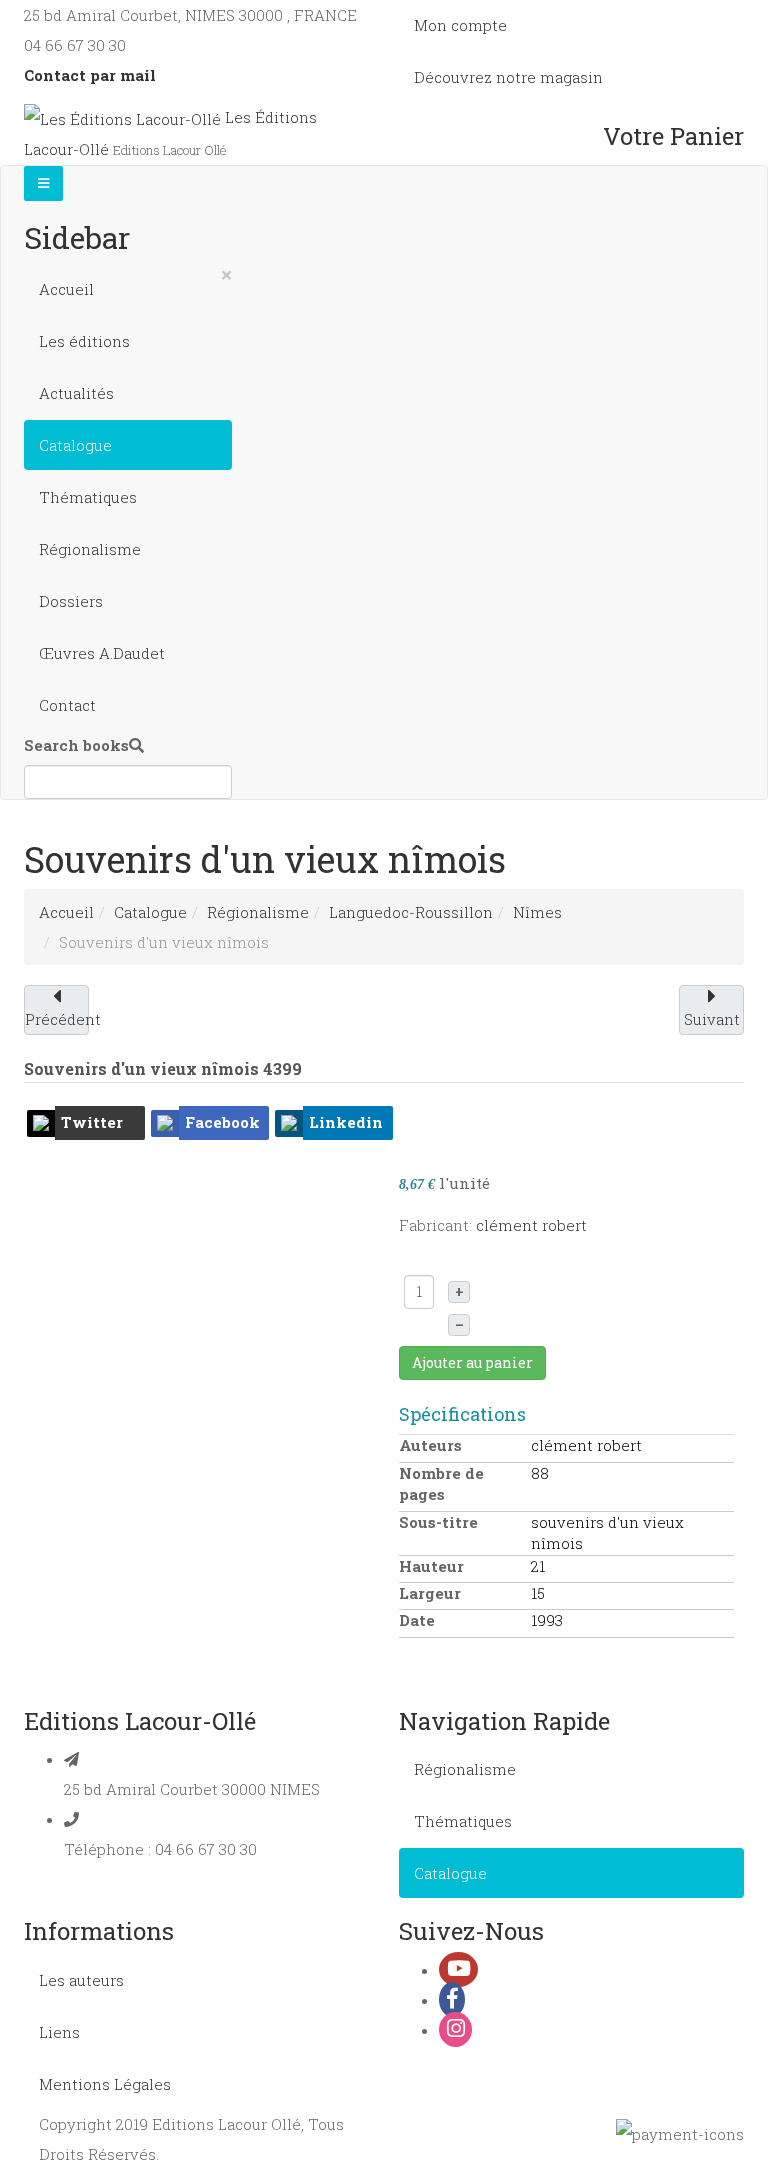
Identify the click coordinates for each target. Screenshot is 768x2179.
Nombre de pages (441, 1483)
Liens (59, 2032)
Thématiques (88, 497)
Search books (76, 745)
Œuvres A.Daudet (102, 653)
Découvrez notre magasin (508, 77)
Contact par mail (90, 75)
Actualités (76, 393)
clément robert (531, 1225)
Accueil (66, 289)
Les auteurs (81, 1980)
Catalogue (75, 445)
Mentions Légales (105, 2084)
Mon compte (460, 25)
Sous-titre (438, 1522)
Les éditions (84, 341)
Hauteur (431, 1566)
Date (417, 1620)
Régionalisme (90, 549)
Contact (67, 705)
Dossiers (71, 601)
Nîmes (537, 912)
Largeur (430, 1593)
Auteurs (430, 1445)
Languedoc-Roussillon (411, 912)
